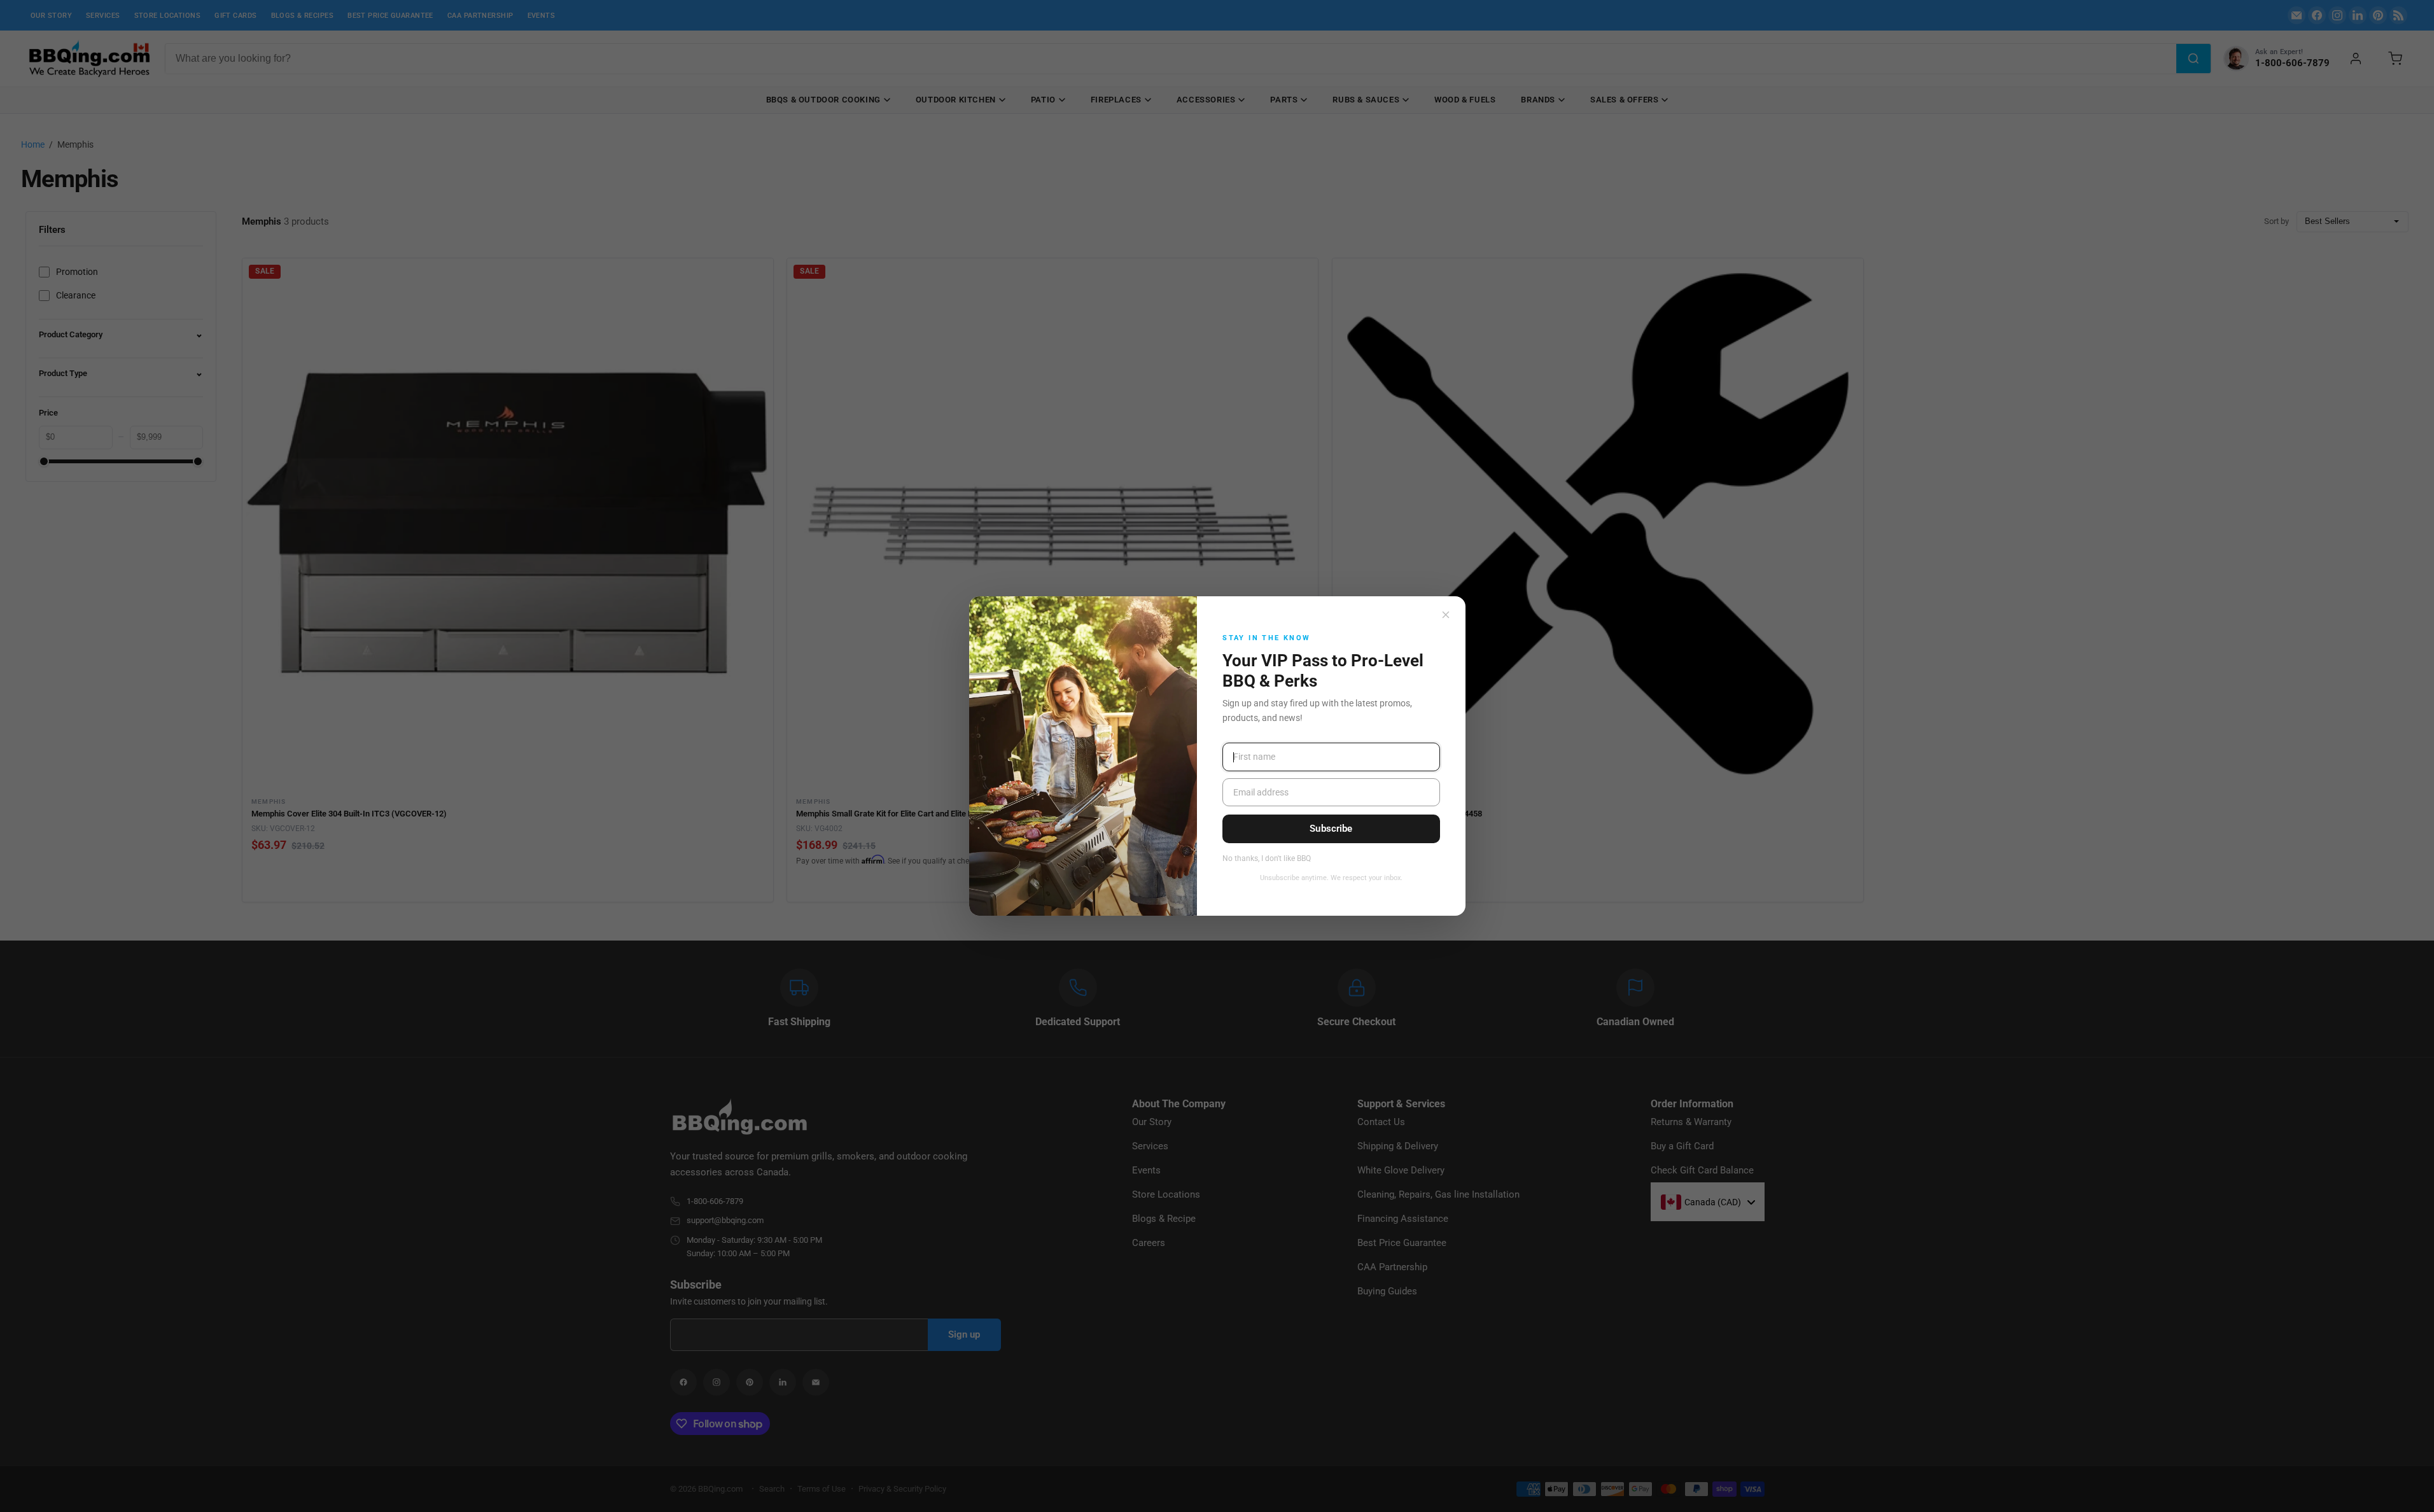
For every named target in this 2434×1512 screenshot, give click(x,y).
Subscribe (1331, 829)
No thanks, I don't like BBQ (1267, 859)
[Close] (1446, 615)
